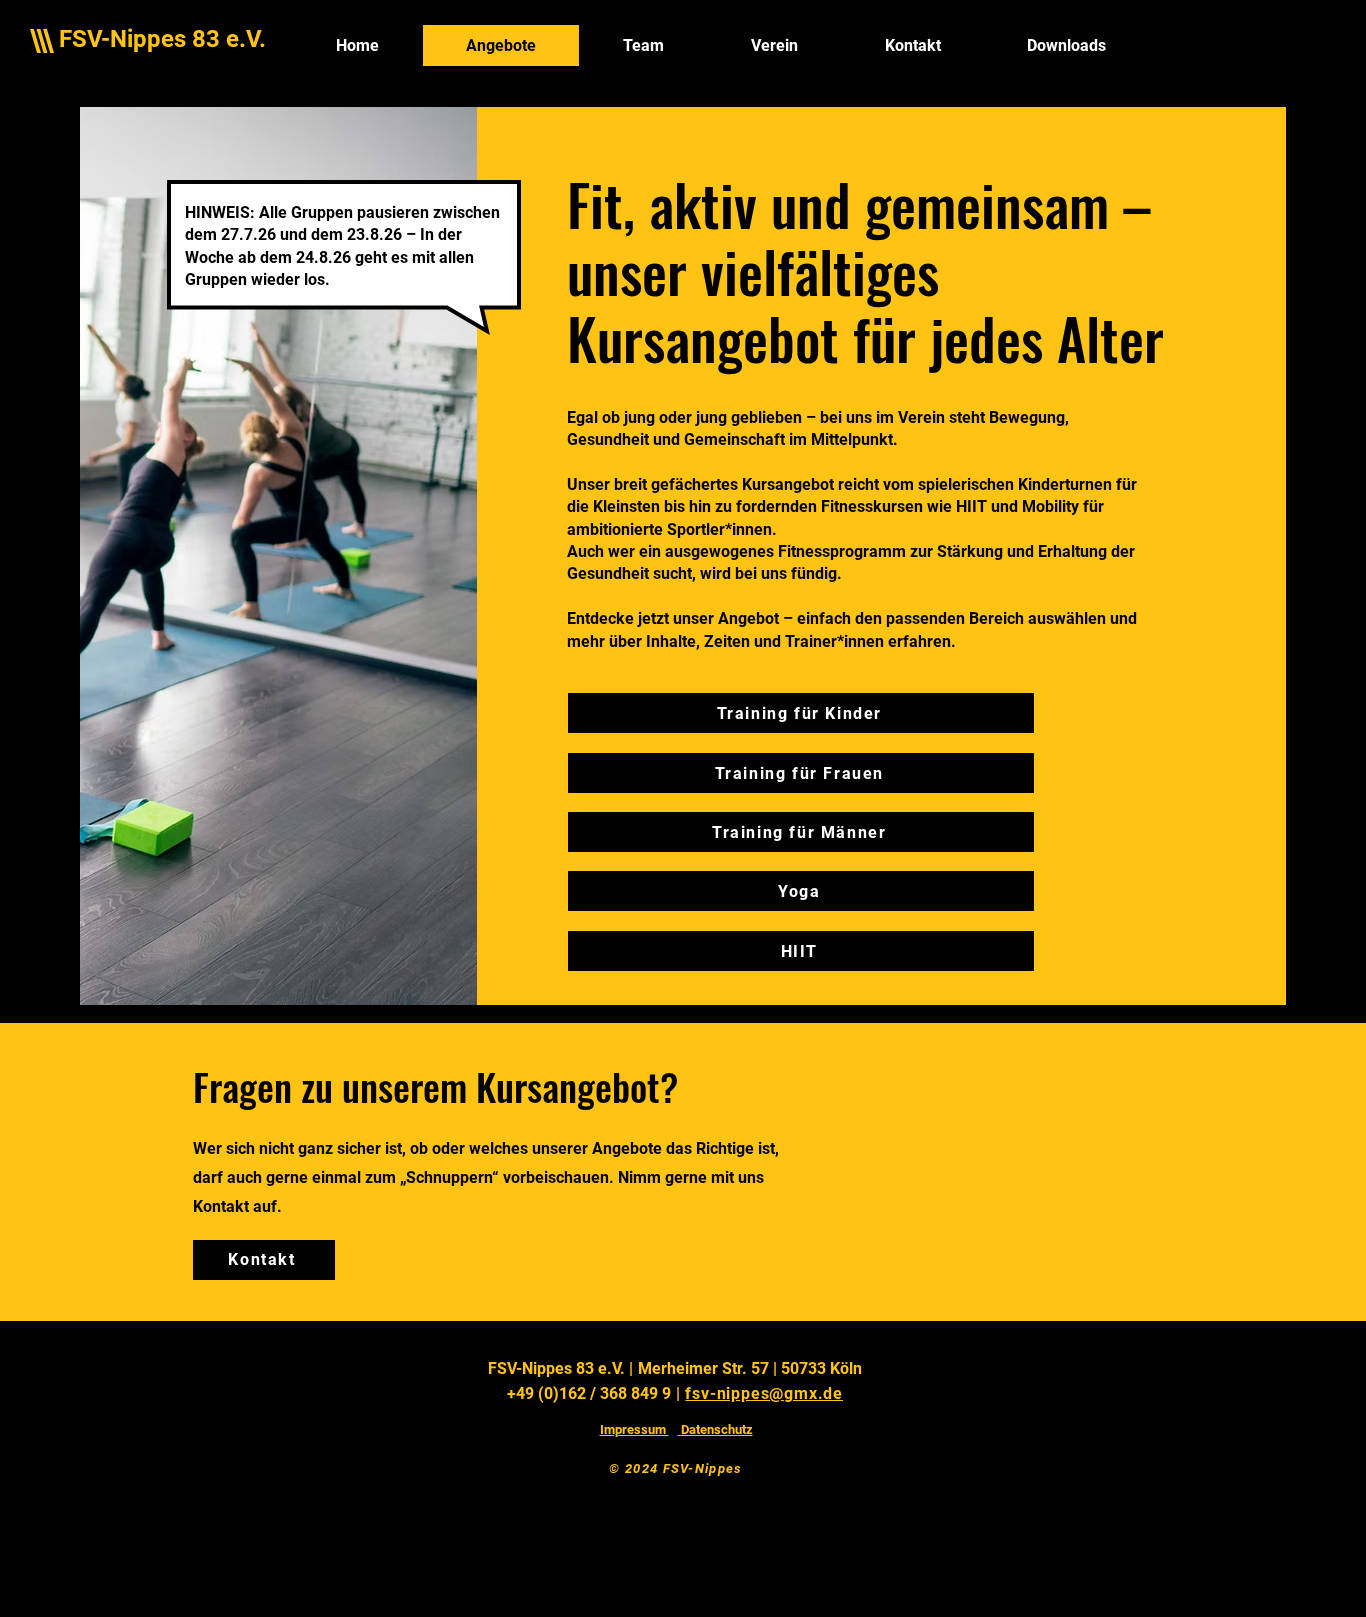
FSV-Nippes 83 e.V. (162, 39)
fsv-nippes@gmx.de (764, 1393)
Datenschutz (715, 1429)
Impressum (634, 1429)
